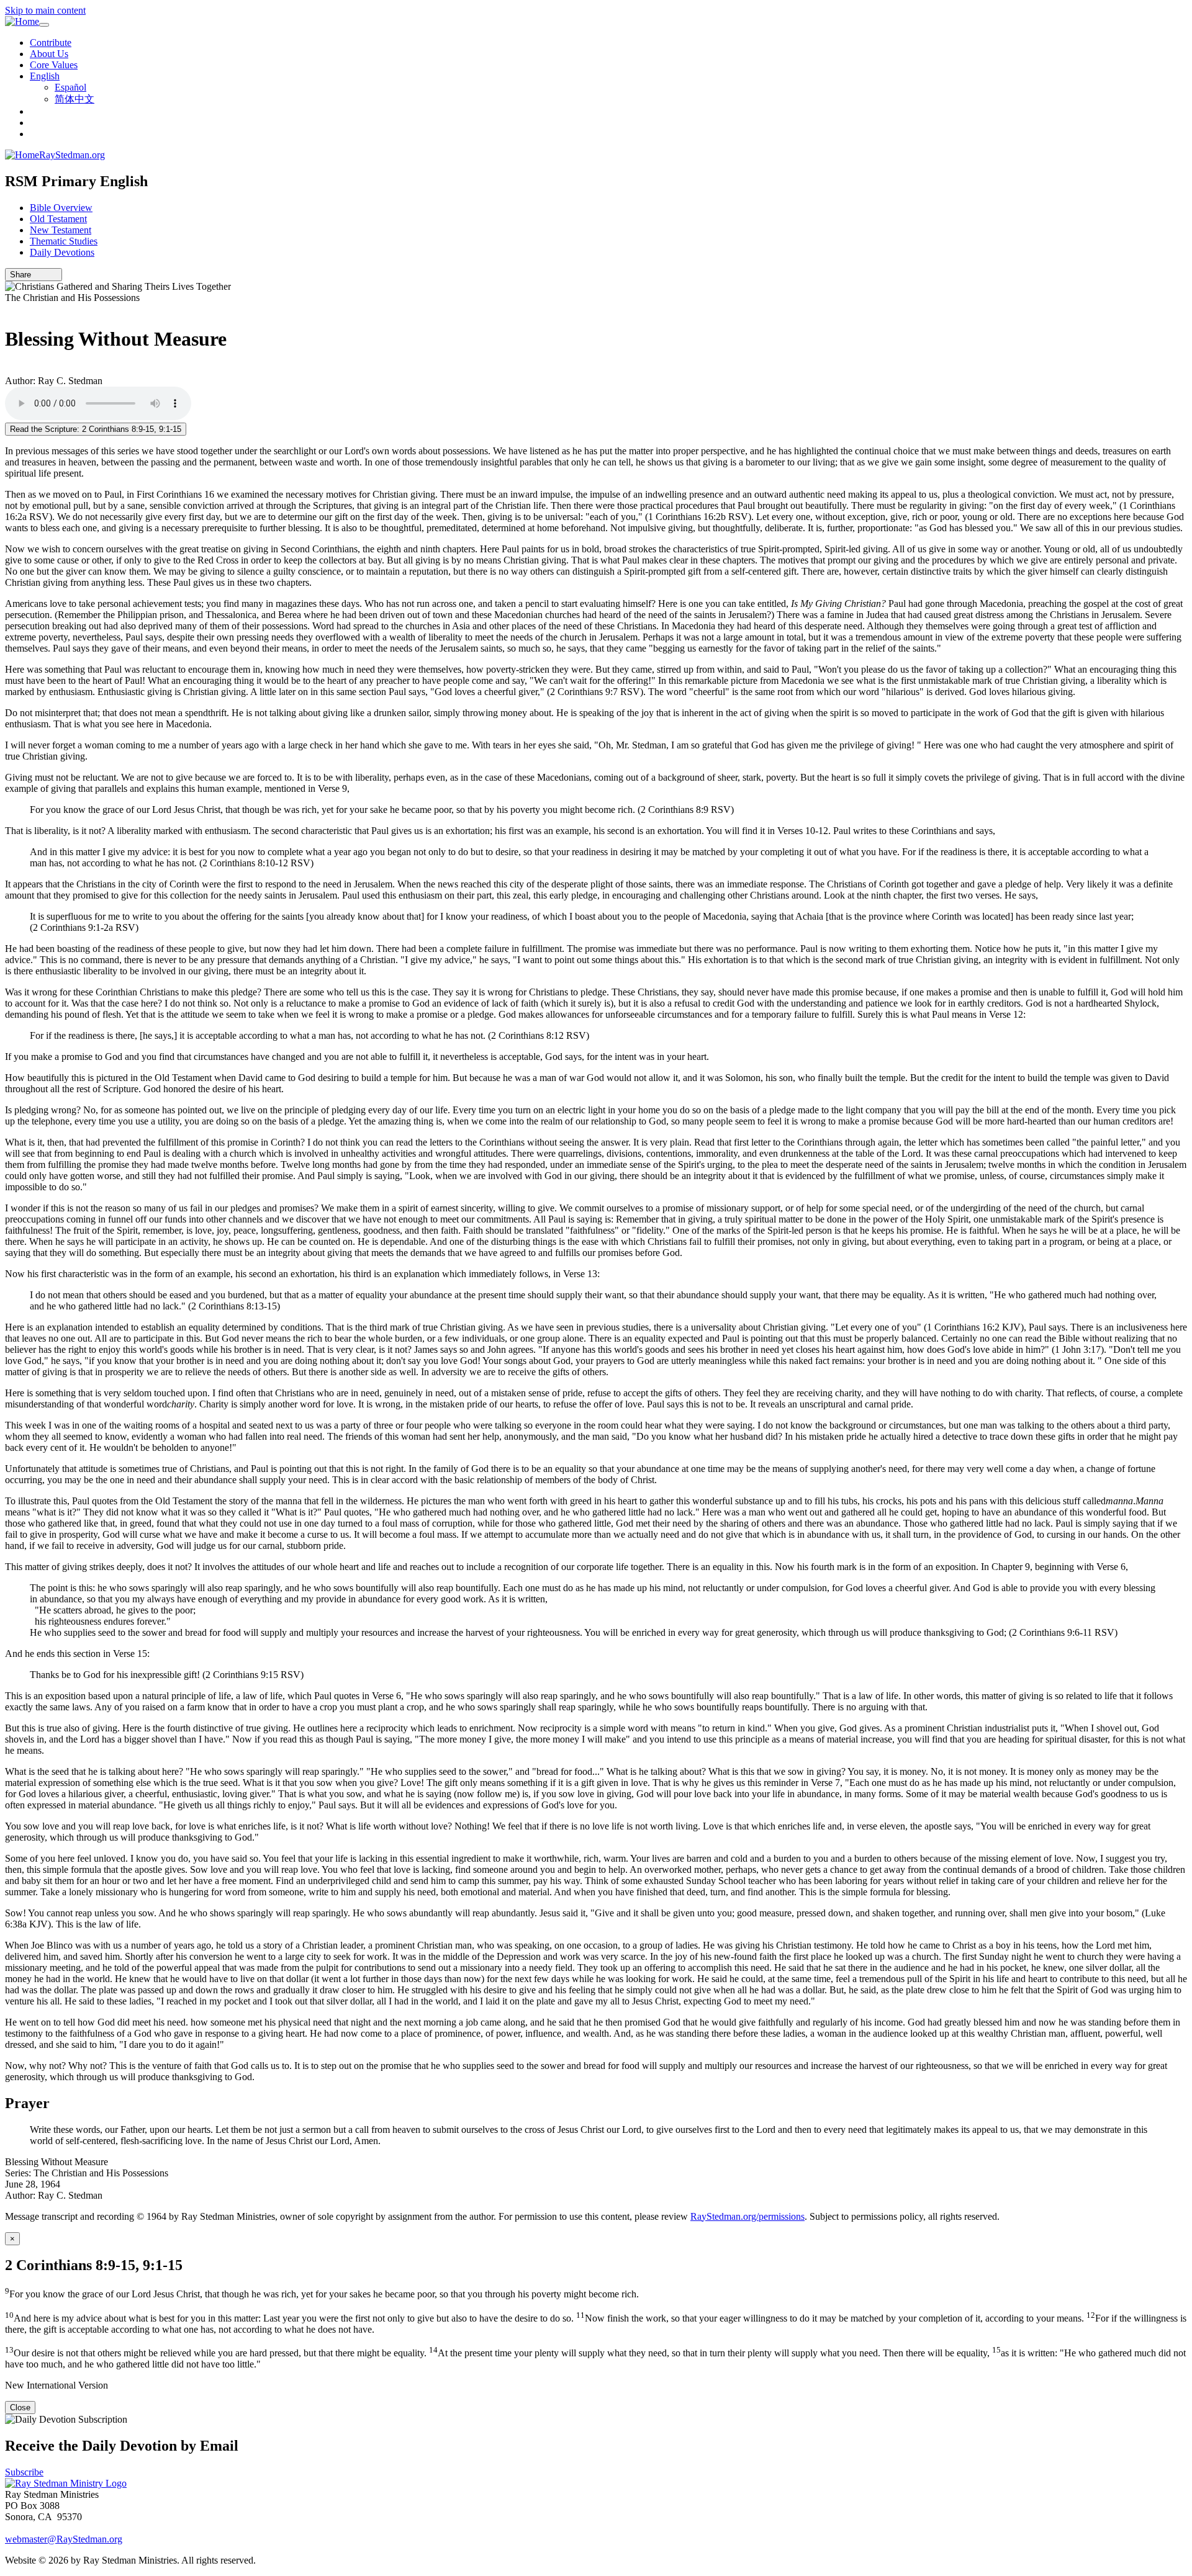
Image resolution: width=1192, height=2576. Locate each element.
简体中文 (74, 99)
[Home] (22, 22)
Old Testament (58, 219)
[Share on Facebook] (54, 275)
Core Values (54, 65)
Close (20, 2408)
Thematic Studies (64, 241)
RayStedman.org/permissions (747, 2216)
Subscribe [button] (24, 2472)
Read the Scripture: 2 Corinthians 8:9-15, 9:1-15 (96, 429)
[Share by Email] (37, 275)
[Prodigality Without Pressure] (9, 309)
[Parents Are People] (9, 370)
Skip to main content (45, 10)
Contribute (51, 43)
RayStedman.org (72, 155)
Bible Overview (61, 208)
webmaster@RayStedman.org (64, 2539)
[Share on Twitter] (45, 275)
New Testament (61, 230)
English (45, 76)
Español (70, 87)
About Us (49, 54)
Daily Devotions (62, 252)
